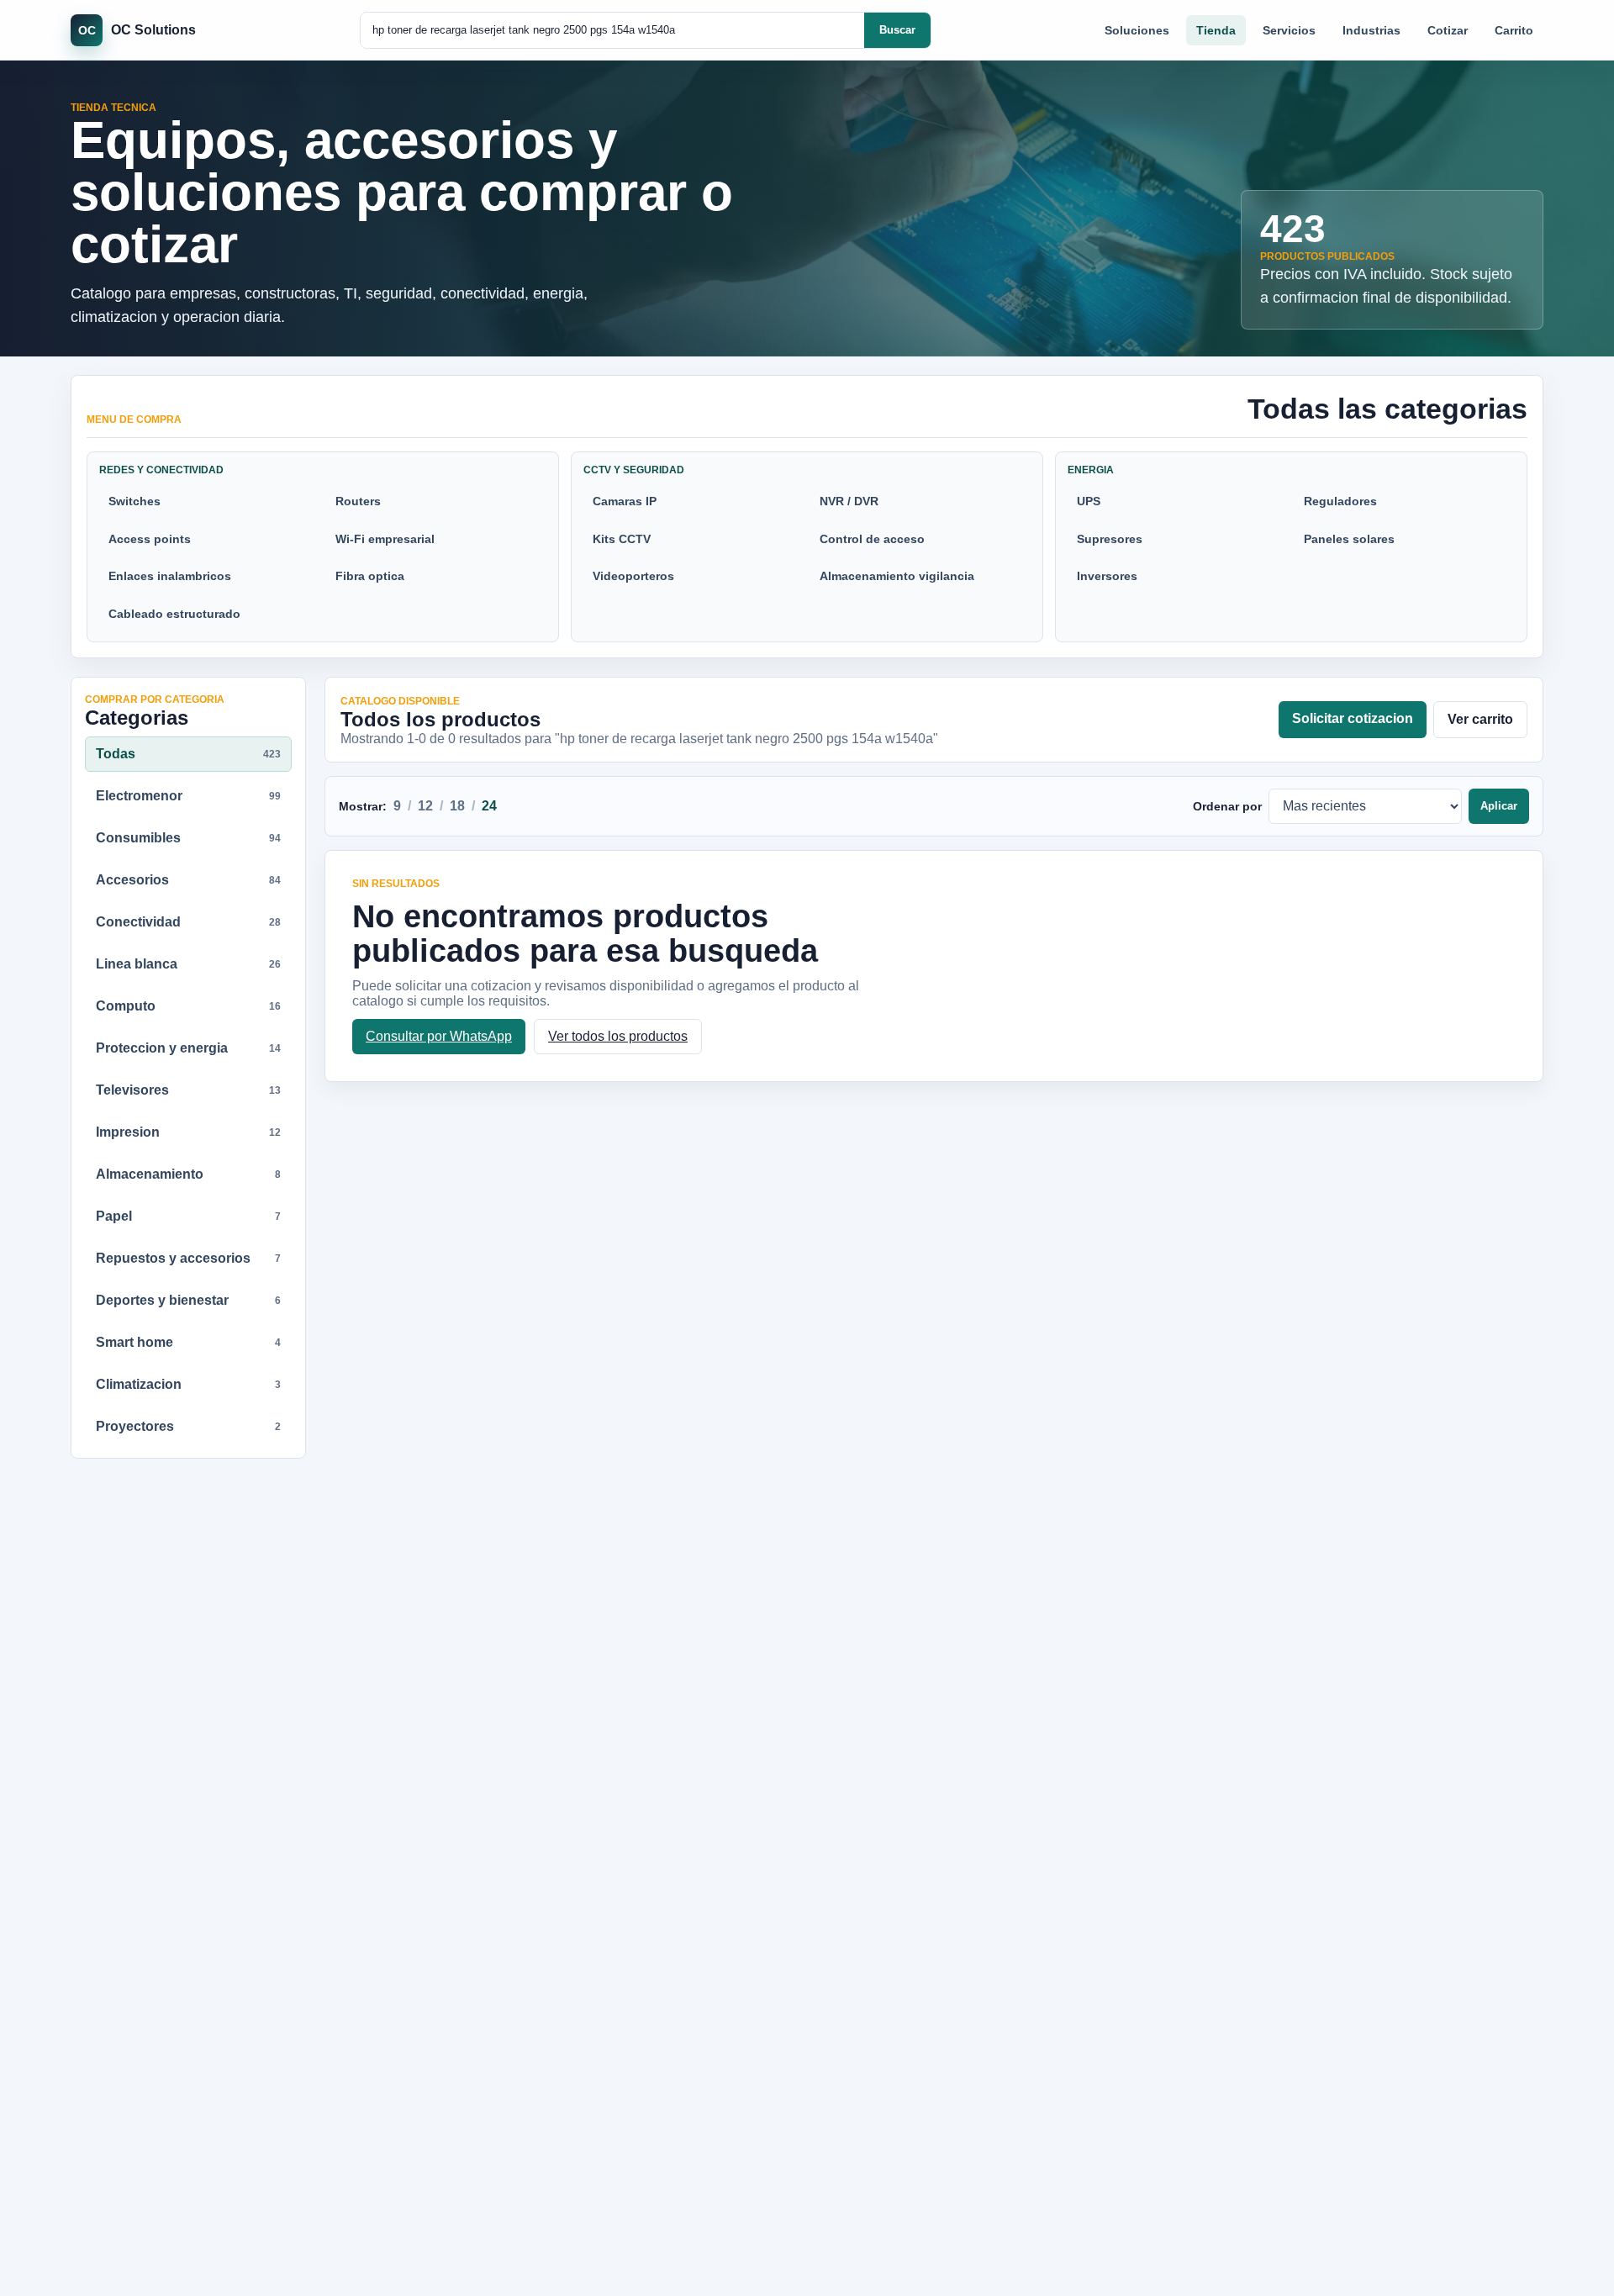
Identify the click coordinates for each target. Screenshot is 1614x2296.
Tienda (1216, 30)
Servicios (1289, 30)
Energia (1091, 470)
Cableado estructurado (174, 614)
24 (489, 806)
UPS (1089, 501)
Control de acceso (872, 539)
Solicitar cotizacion (1353, 718)
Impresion (188, 1132)
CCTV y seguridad (634, 470)
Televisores (188, 1090)
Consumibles (188, 838)
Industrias (1371, 30)
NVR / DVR (849, 501)
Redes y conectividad (161, 470)
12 (425, 806)
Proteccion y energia (188, 1048)
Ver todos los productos (618, 1036)
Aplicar (1499, 806)
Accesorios (188, 880)
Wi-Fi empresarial (385, 539)
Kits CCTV (622, 539)
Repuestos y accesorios (188, 1258)
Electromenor (188, 796)
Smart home (188, 1342)
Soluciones (1137, 30)
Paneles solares (1349, 539)
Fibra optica (370, 576)
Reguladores (1340, 501)
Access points (150, 539)
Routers (358, 501)
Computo (188, 1006)
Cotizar (1448, 30)
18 (457, 806)
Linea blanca (188, 964)
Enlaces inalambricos (170, 576)
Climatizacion (188, 1384)
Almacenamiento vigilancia (897, 576)
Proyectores (188, 1426)
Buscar (897, 30)
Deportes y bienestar (188, 1300)
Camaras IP (625, 501)
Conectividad (188, 922)
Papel (188, 1216)
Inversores (1107, 576)
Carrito (1514, 30)
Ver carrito (1480, 719)
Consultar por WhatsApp (439, 1036)
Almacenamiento (188, 1174)
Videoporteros (633, 576)
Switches (134, 501)
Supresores (1110, 539)
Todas (188, 754)
